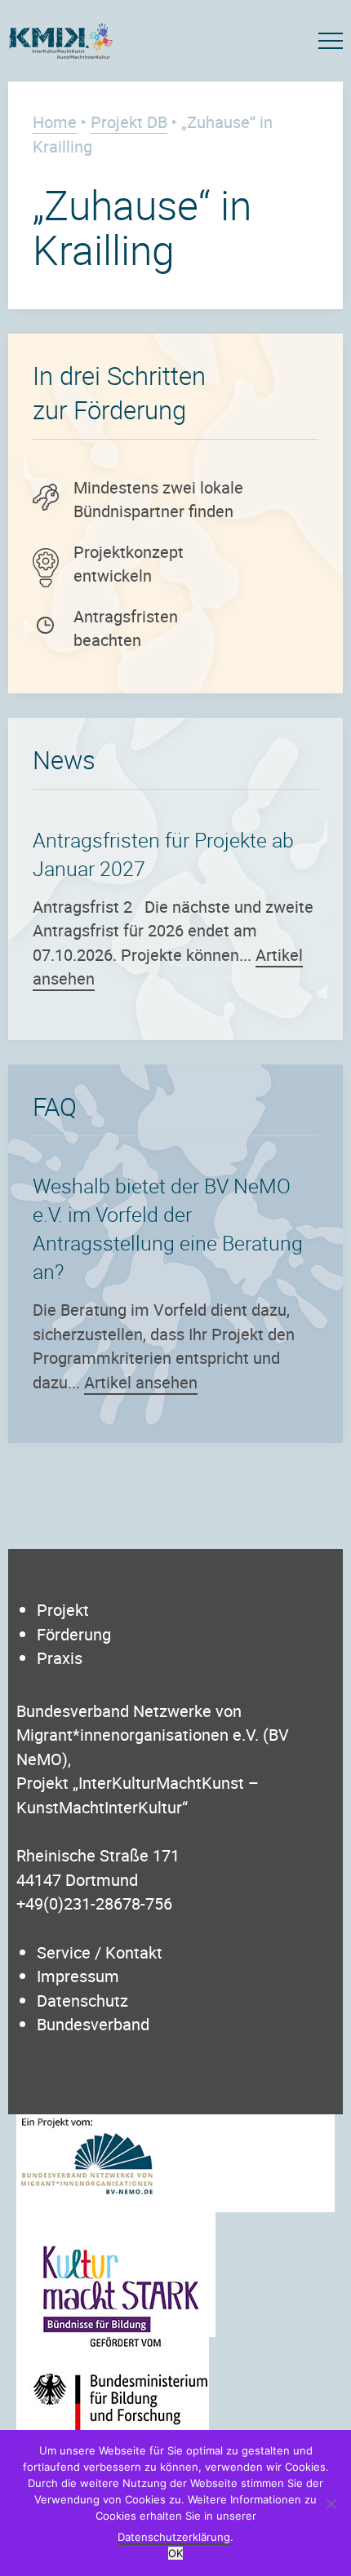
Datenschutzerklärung (174, 2537)
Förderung (74, 1634)
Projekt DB (129, 122)
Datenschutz (82, 2001)
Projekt (63, 1610)
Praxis (60, 1658)
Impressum (78, 1976)
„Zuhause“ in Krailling (142, 227)
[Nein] (331, 2503)
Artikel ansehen (141, 1382)
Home (55, 122)
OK (175, 2553)
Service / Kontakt (100, 1952)
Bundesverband (93, 2024)
